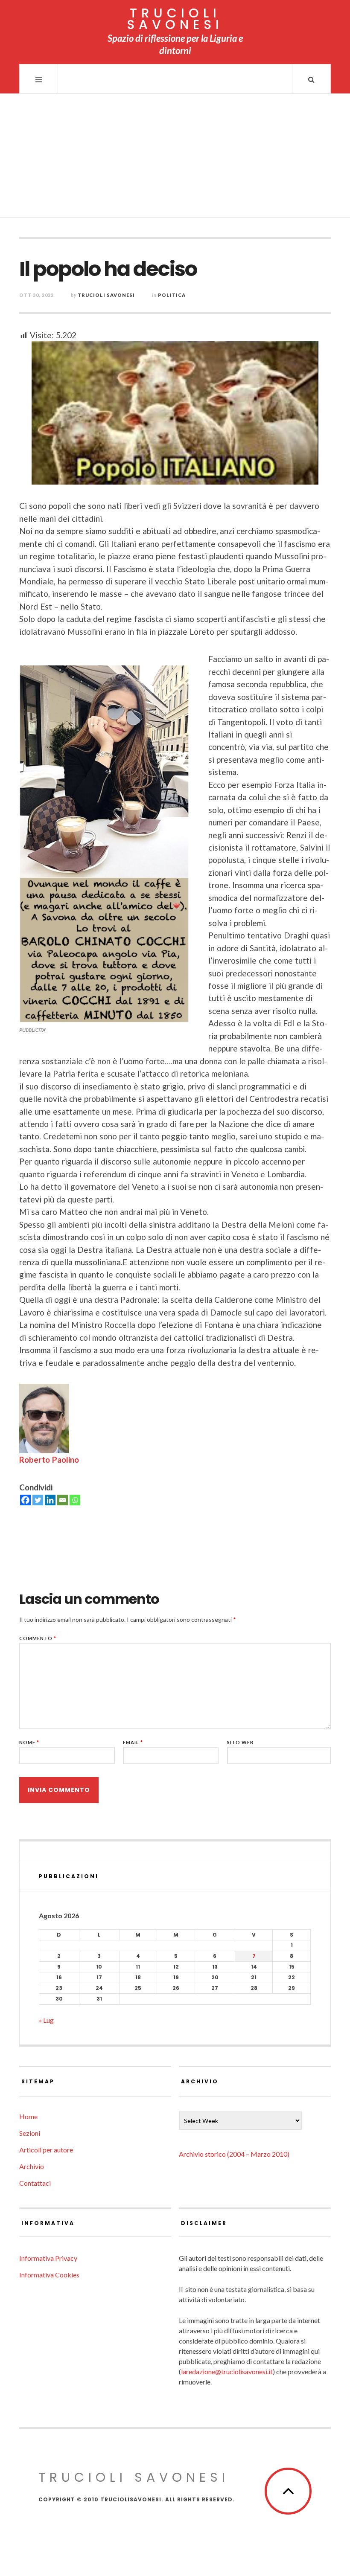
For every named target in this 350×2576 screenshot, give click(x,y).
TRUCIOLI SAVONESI (175, 19)
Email (133, 1742)
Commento (38, 1638)
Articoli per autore (46, 2150)
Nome (29, 1742)
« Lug (46, 2020)
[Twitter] (38, 1500)
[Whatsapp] (75, 1500)
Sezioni (30, 2133)
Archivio (32, 2166)
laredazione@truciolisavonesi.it (227, 2371)
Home (28, 2116)
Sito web (240, 1742)
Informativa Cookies (49, 2275)
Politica (172, 295)
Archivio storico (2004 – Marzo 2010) (234, 2154)
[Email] (63, 1500)
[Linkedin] (50, 1500)
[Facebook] (25, 1500)
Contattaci (35, 2183)
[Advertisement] (175, 158)
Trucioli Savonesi (106, 295)
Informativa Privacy (48, 2258)
